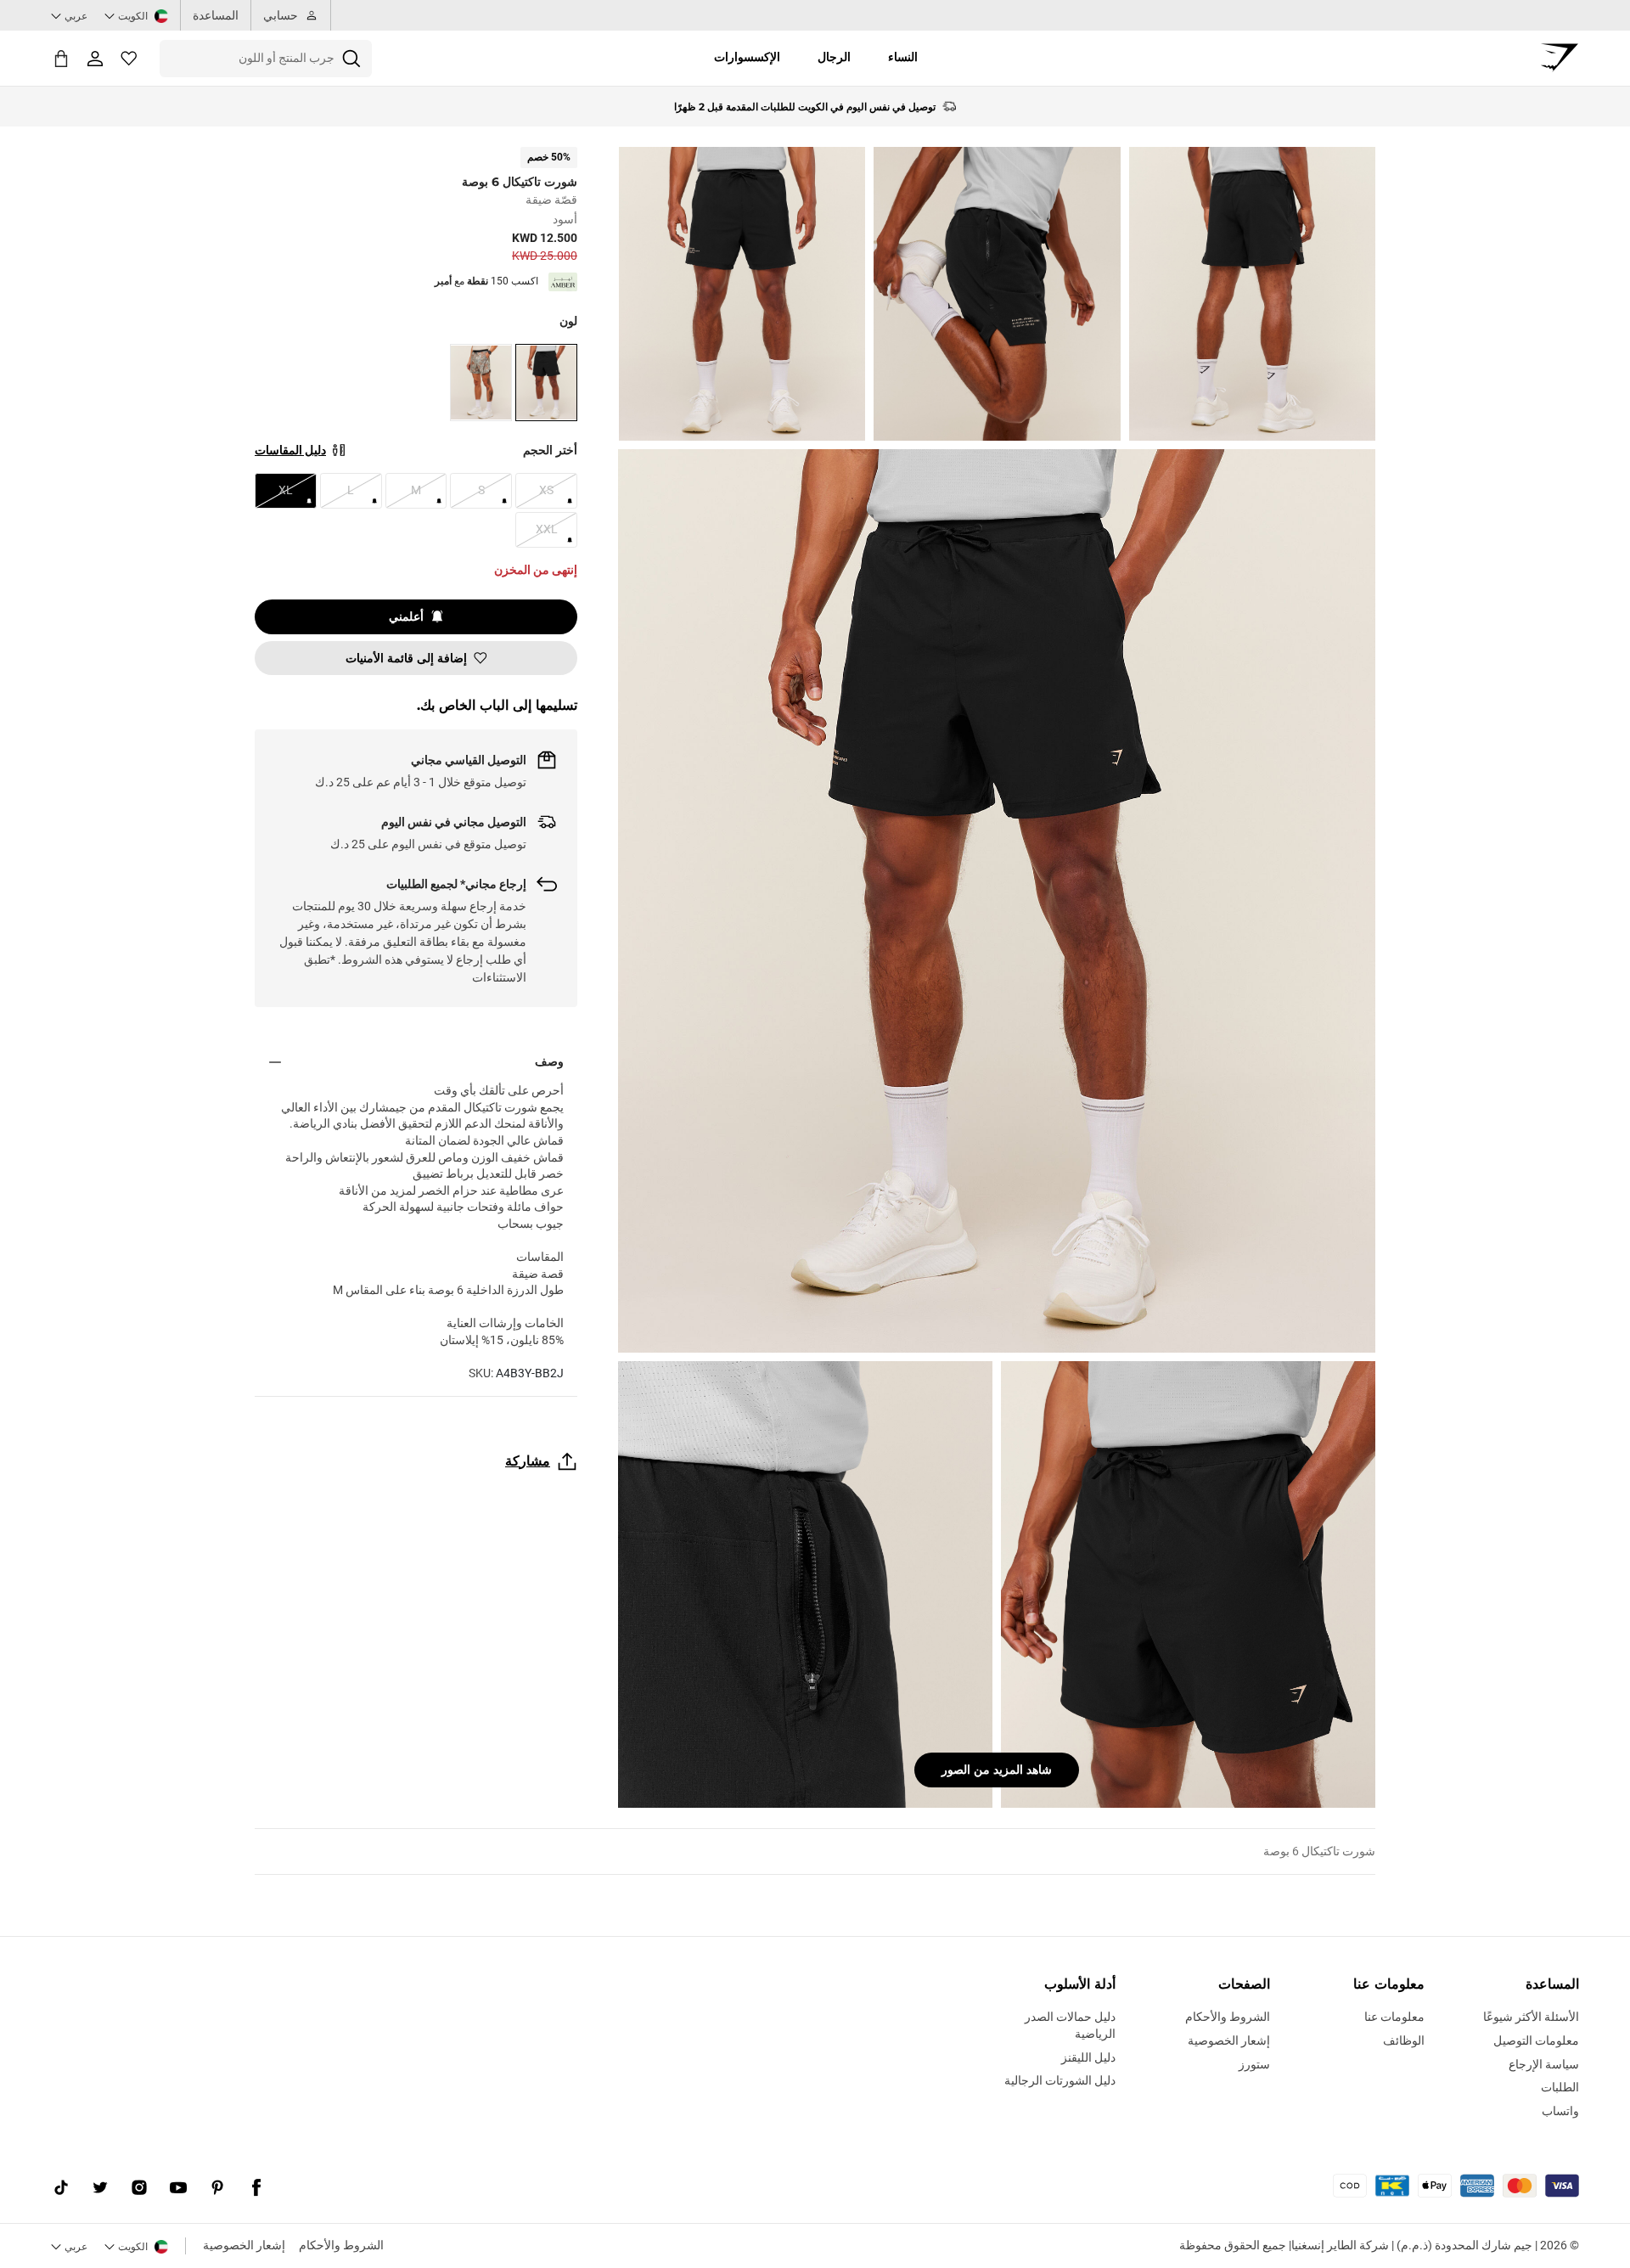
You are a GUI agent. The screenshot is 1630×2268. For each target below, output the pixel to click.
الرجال (834, 57)
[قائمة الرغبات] (129, 59)
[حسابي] (95, 59)
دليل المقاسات (290, 450)
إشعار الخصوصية (244, 2245)
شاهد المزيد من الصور (997, 1770)
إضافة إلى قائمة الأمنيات (406, 658)
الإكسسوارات (747, 57)
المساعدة (216, 15)
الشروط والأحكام (341, 2245)
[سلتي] (61, 58)
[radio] (546, 383)
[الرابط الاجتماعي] (256, 2187)
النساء (903, 57)
